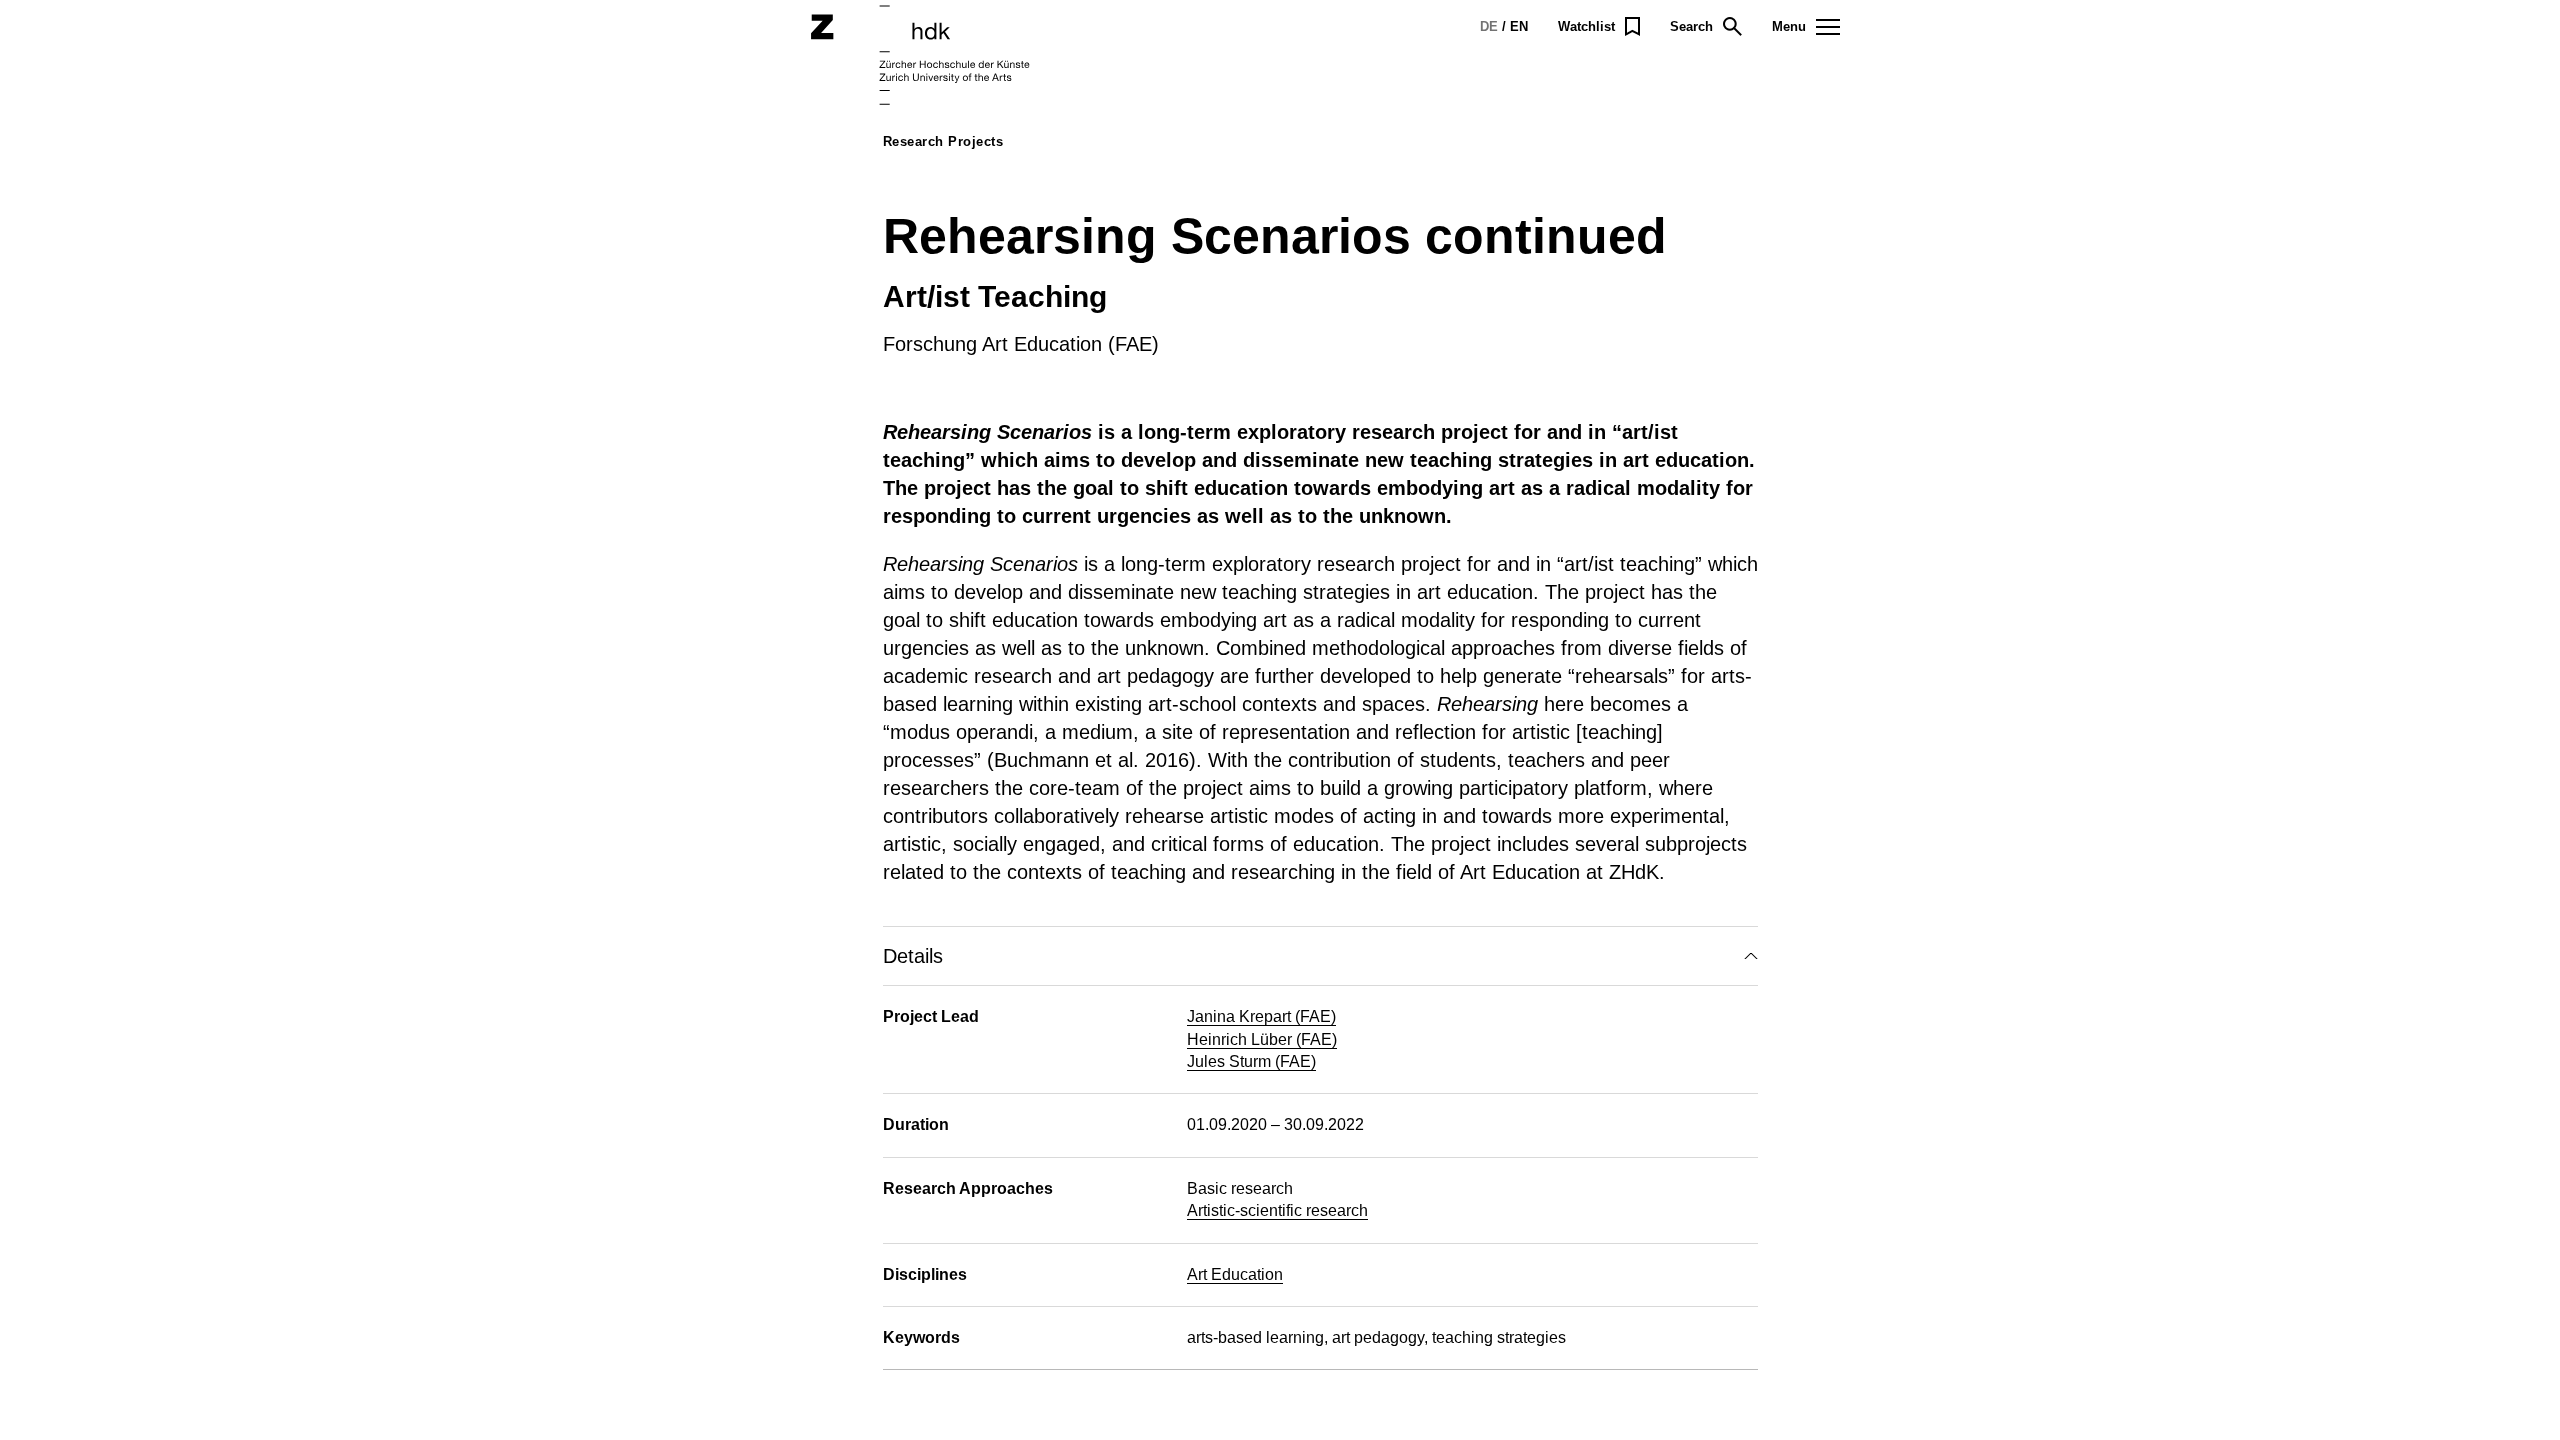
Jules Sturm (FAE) (1251, 1061)
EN (1519, 26)
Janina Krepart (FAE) (1261, 1016)
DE (1489, 26)
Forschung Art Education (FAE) (1021, 344)
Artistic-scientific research (1277, 1210)
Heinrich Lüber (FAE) (1262, 1039)
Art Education (1235, 1274)
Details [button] (913, 956)
